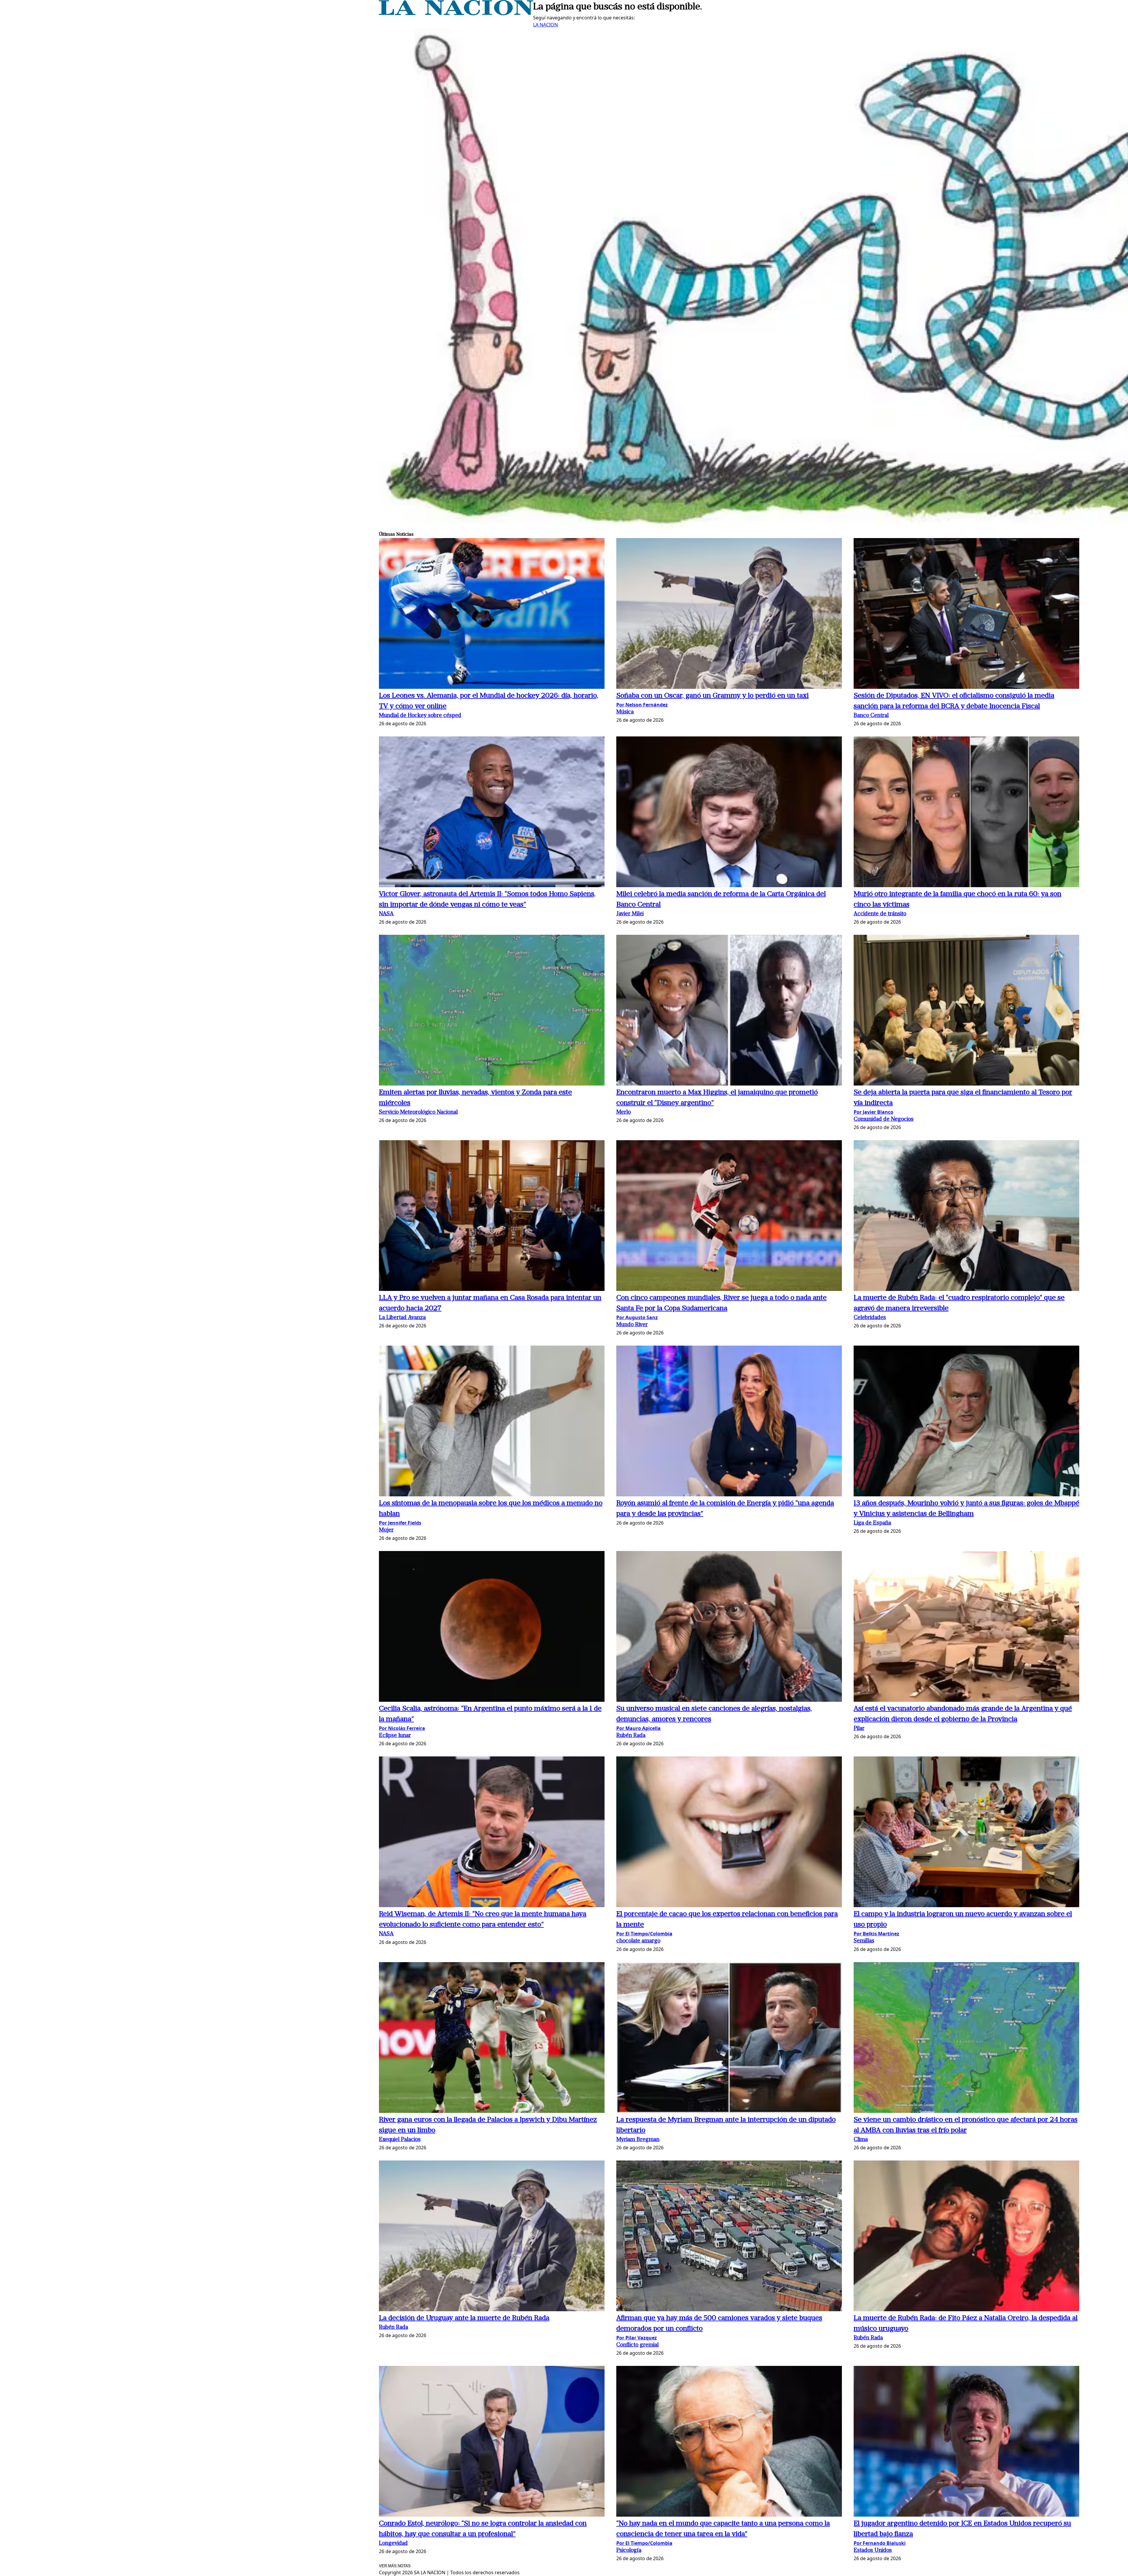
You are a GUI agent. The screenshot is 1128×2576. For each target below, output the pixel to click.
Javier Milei (630, 914)
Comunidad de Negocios (884, 1119)
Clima (861, 2140)
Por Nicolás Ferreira (402, 1728)
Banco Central (871, 716)
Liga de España (872, 1523)
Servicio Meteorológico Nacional (418, 1112)
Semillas (864, 1941)
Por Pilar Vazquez (637, 2338)
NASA (386, 914)
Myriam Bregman (638, 2140)
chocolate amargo (638, 1941)
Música (625, 712)
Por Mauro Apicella (638, 1728)
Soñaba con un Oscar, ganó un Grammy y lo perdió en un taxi (712, 696)
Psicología (629, 2551)
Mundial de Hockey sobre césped (420, 716)
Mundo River (632, 1325)
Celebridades (870, 1318)
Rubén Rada (631, 1736)
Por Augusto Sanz (637, 1317)
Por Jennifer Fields (400, 1523)
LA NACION (545, 25)
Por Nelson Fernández (642, 705)
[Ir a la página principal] (456, 14)
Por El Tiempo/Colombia (644, 1934)
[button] (492, 614)
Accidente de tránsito (880, 914)
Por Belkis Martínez (876, 1934)
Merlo (623, 1112)
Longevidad (393, 2544)
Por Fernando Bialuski (880, 2543)
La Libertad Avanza (402, 1318)
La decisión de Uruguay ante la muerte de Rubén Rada (464, 2318)
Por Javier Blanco (873, 1112)
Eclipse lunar (395, 1736)
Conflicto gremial (637, 2345)
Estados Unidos (873, 2551)
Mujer (386, 1530)
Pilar (859, 1729)
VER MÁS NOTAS (395, 2566)
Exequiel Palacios (400, 2140)
